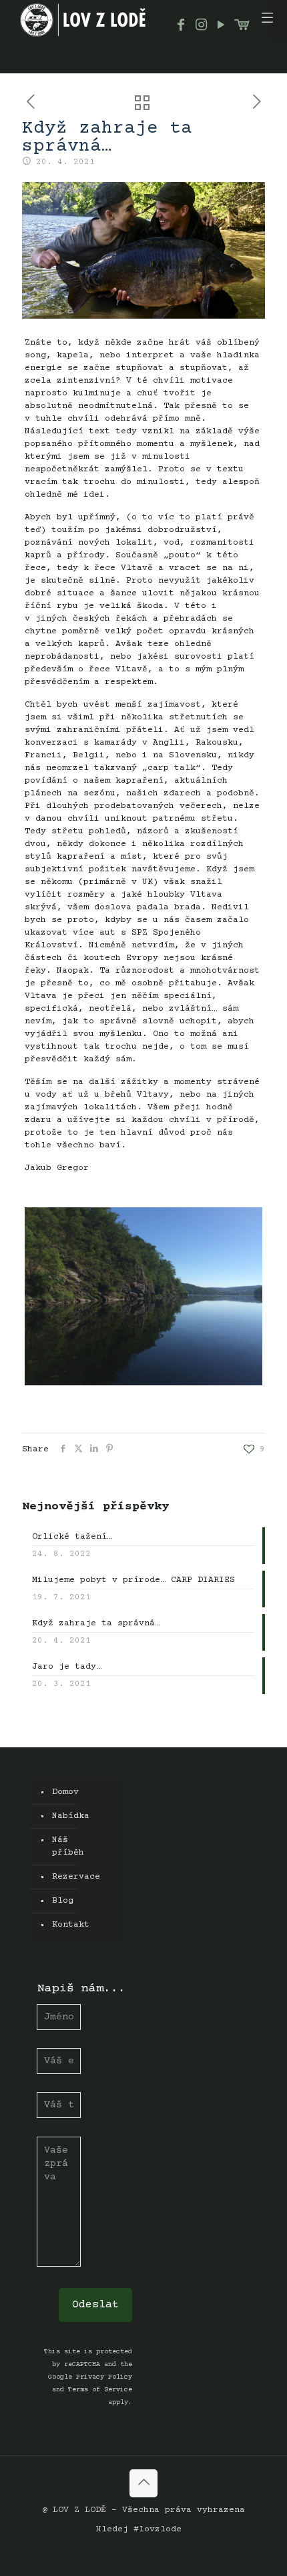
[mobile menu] (269, 20)
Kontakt (55, 1925)
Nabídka (55, 1816)
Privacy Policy (104, 2377)
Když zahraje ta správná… (96, 1623)
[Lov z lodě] (83, 20)
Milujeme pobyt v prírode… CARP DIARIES (133, 1580)
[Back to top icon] (143, 2483)
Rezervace (55, 1877)
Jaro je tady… (67, 1667)
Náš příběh (55, 1846)
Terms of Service (100, 2390)
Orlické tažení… (72, 1537)
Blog (55, 1901)
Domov (55, 1792)
